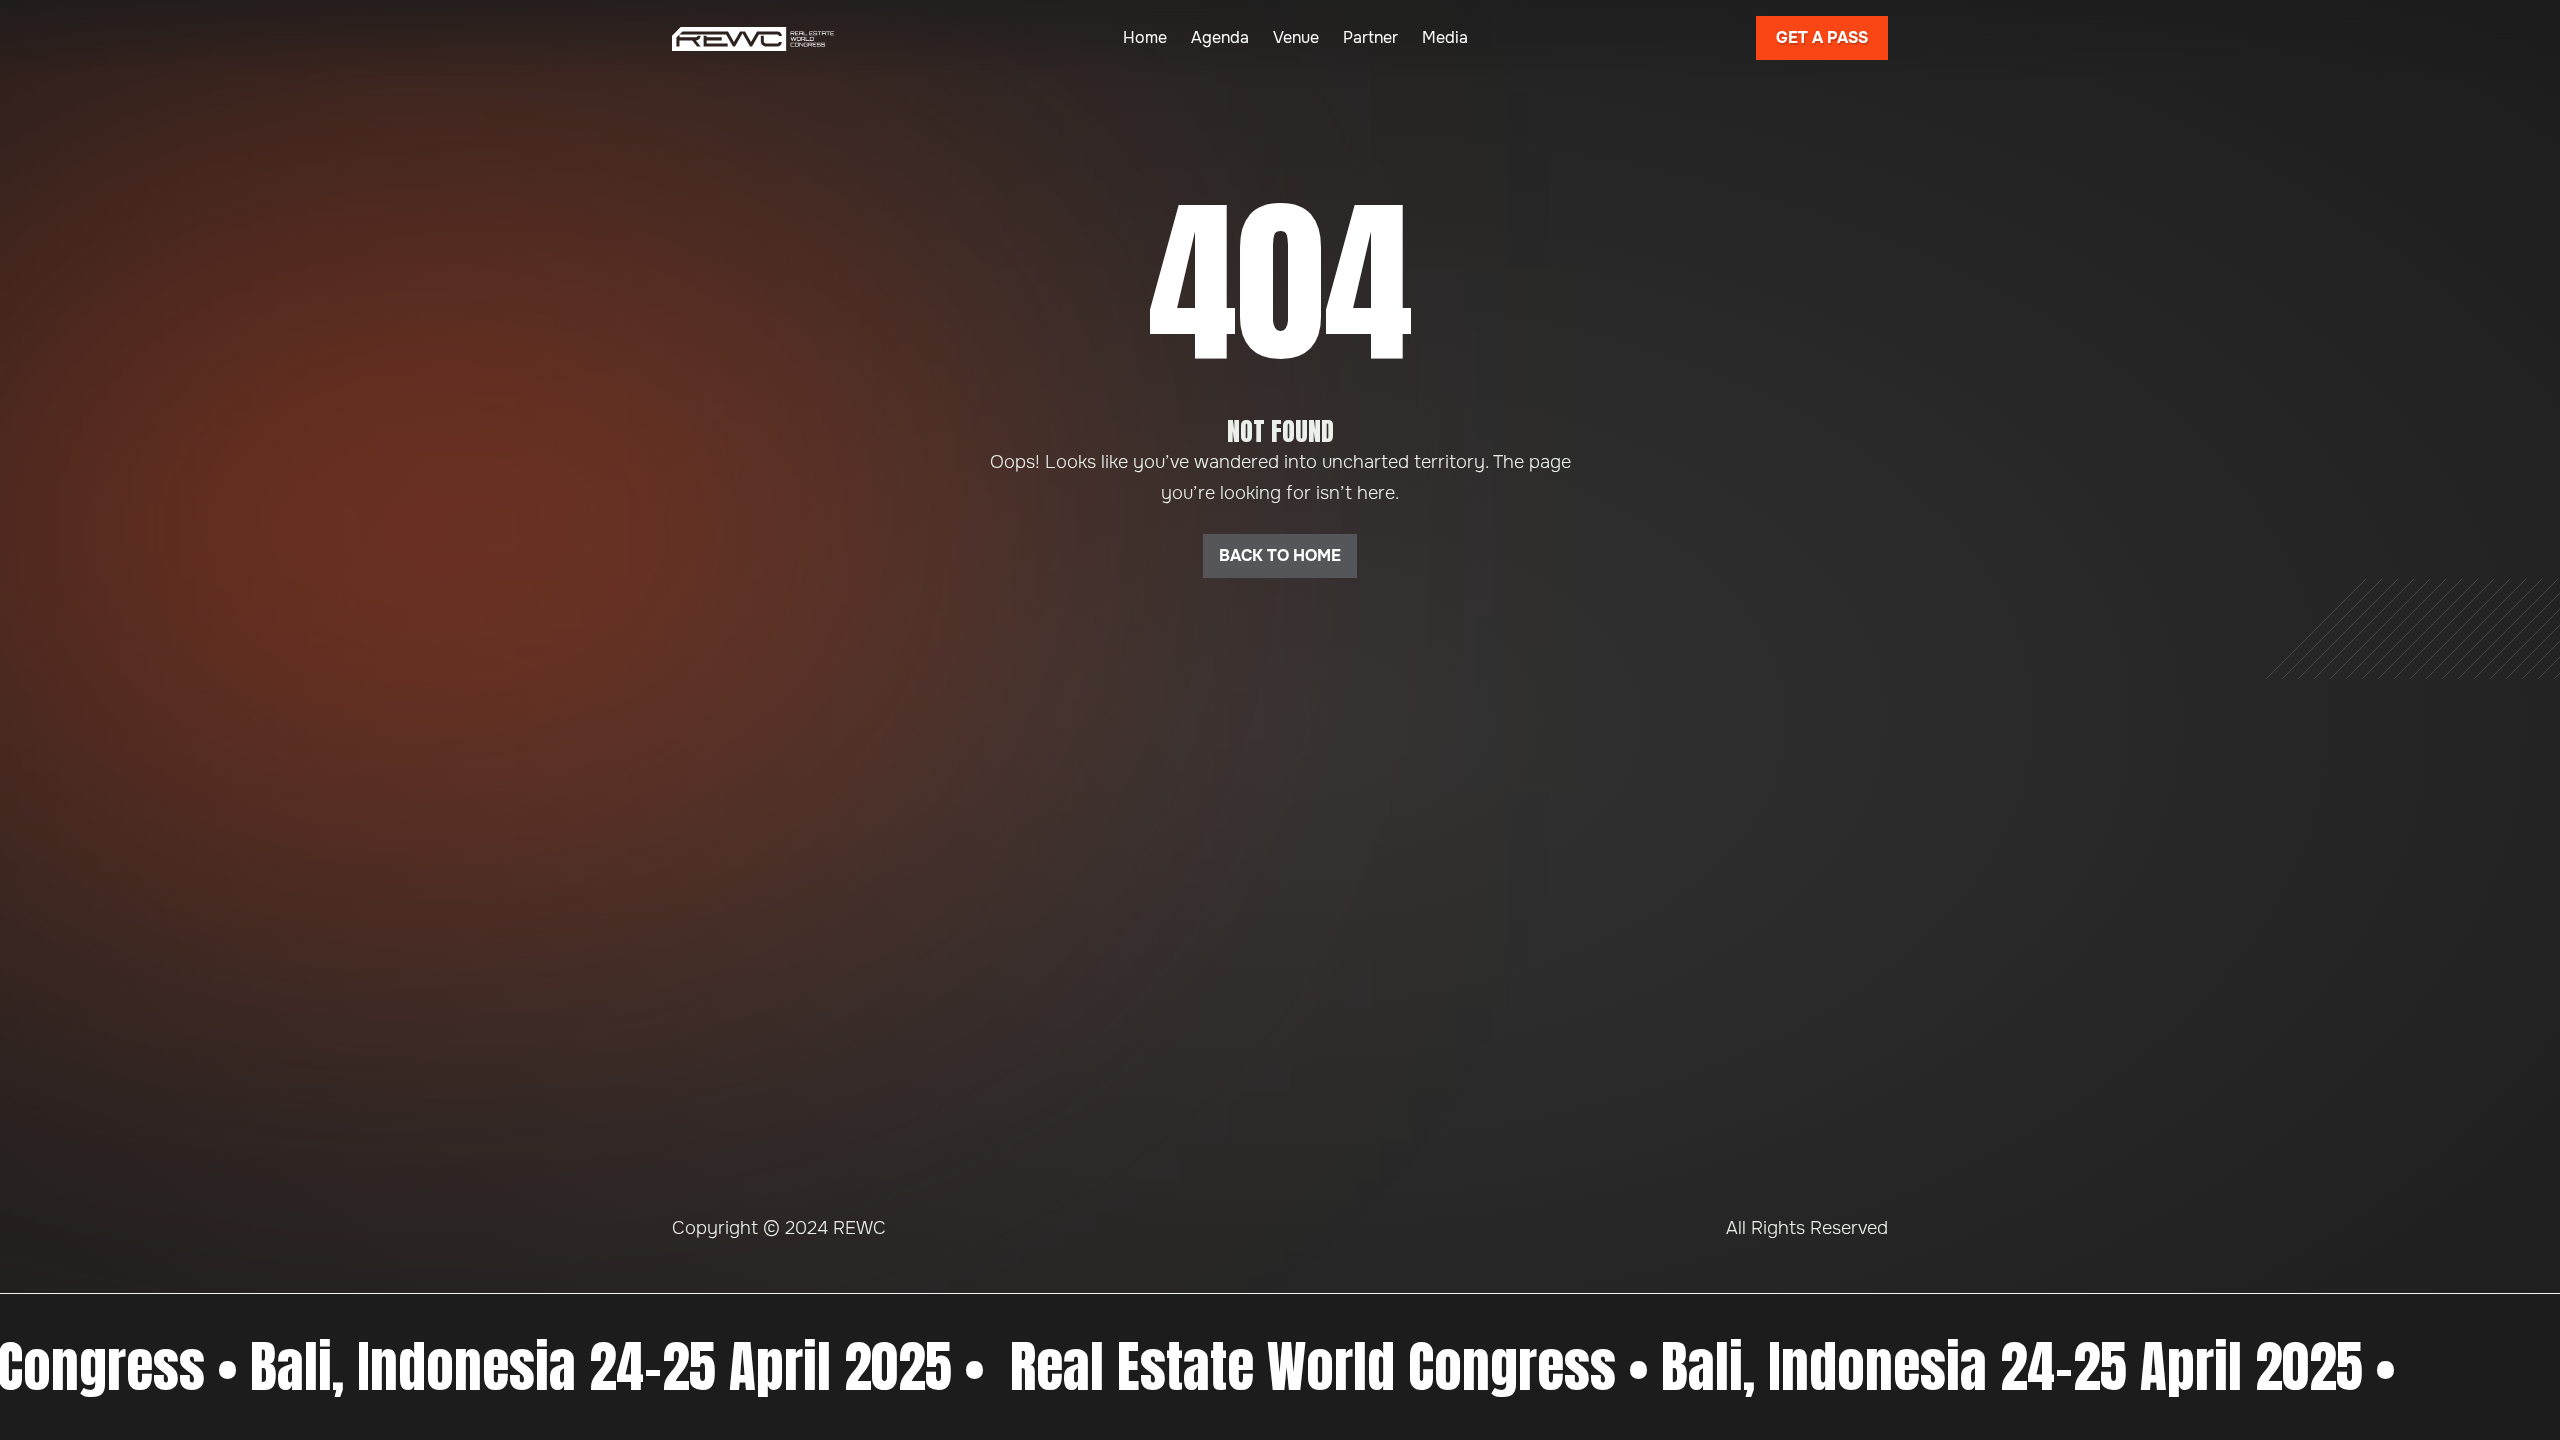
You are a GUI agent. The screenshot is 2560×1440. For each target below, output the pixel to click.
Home (1145, 37)
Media (1445, 37)
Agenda (1220, 37)
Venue (1296, 37)
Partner (1370, 37)
